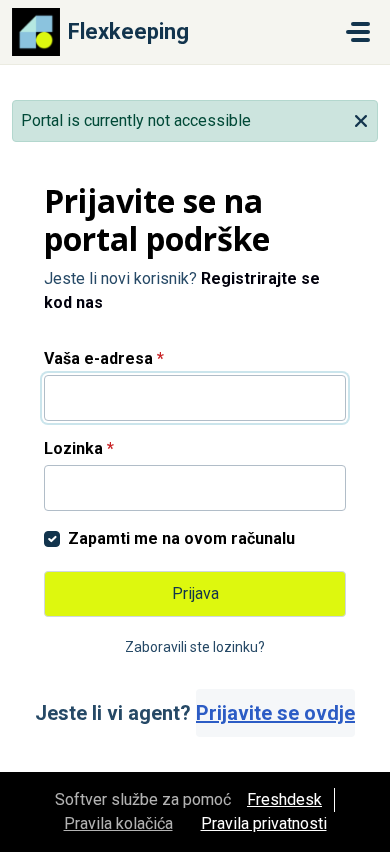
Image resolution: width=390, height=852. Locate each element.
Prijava (195, 593)
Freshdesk (284, 799)
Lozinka (79, 448)
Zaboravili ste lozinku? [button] (195, 647)
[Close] (361, 119)
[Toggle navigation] (358, 32)
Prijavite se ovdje (275, 713)
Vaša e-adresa (104, 358)
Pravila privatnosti (264, 823)
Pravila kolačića (118, 823)
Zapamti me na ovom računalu (181, 538)
